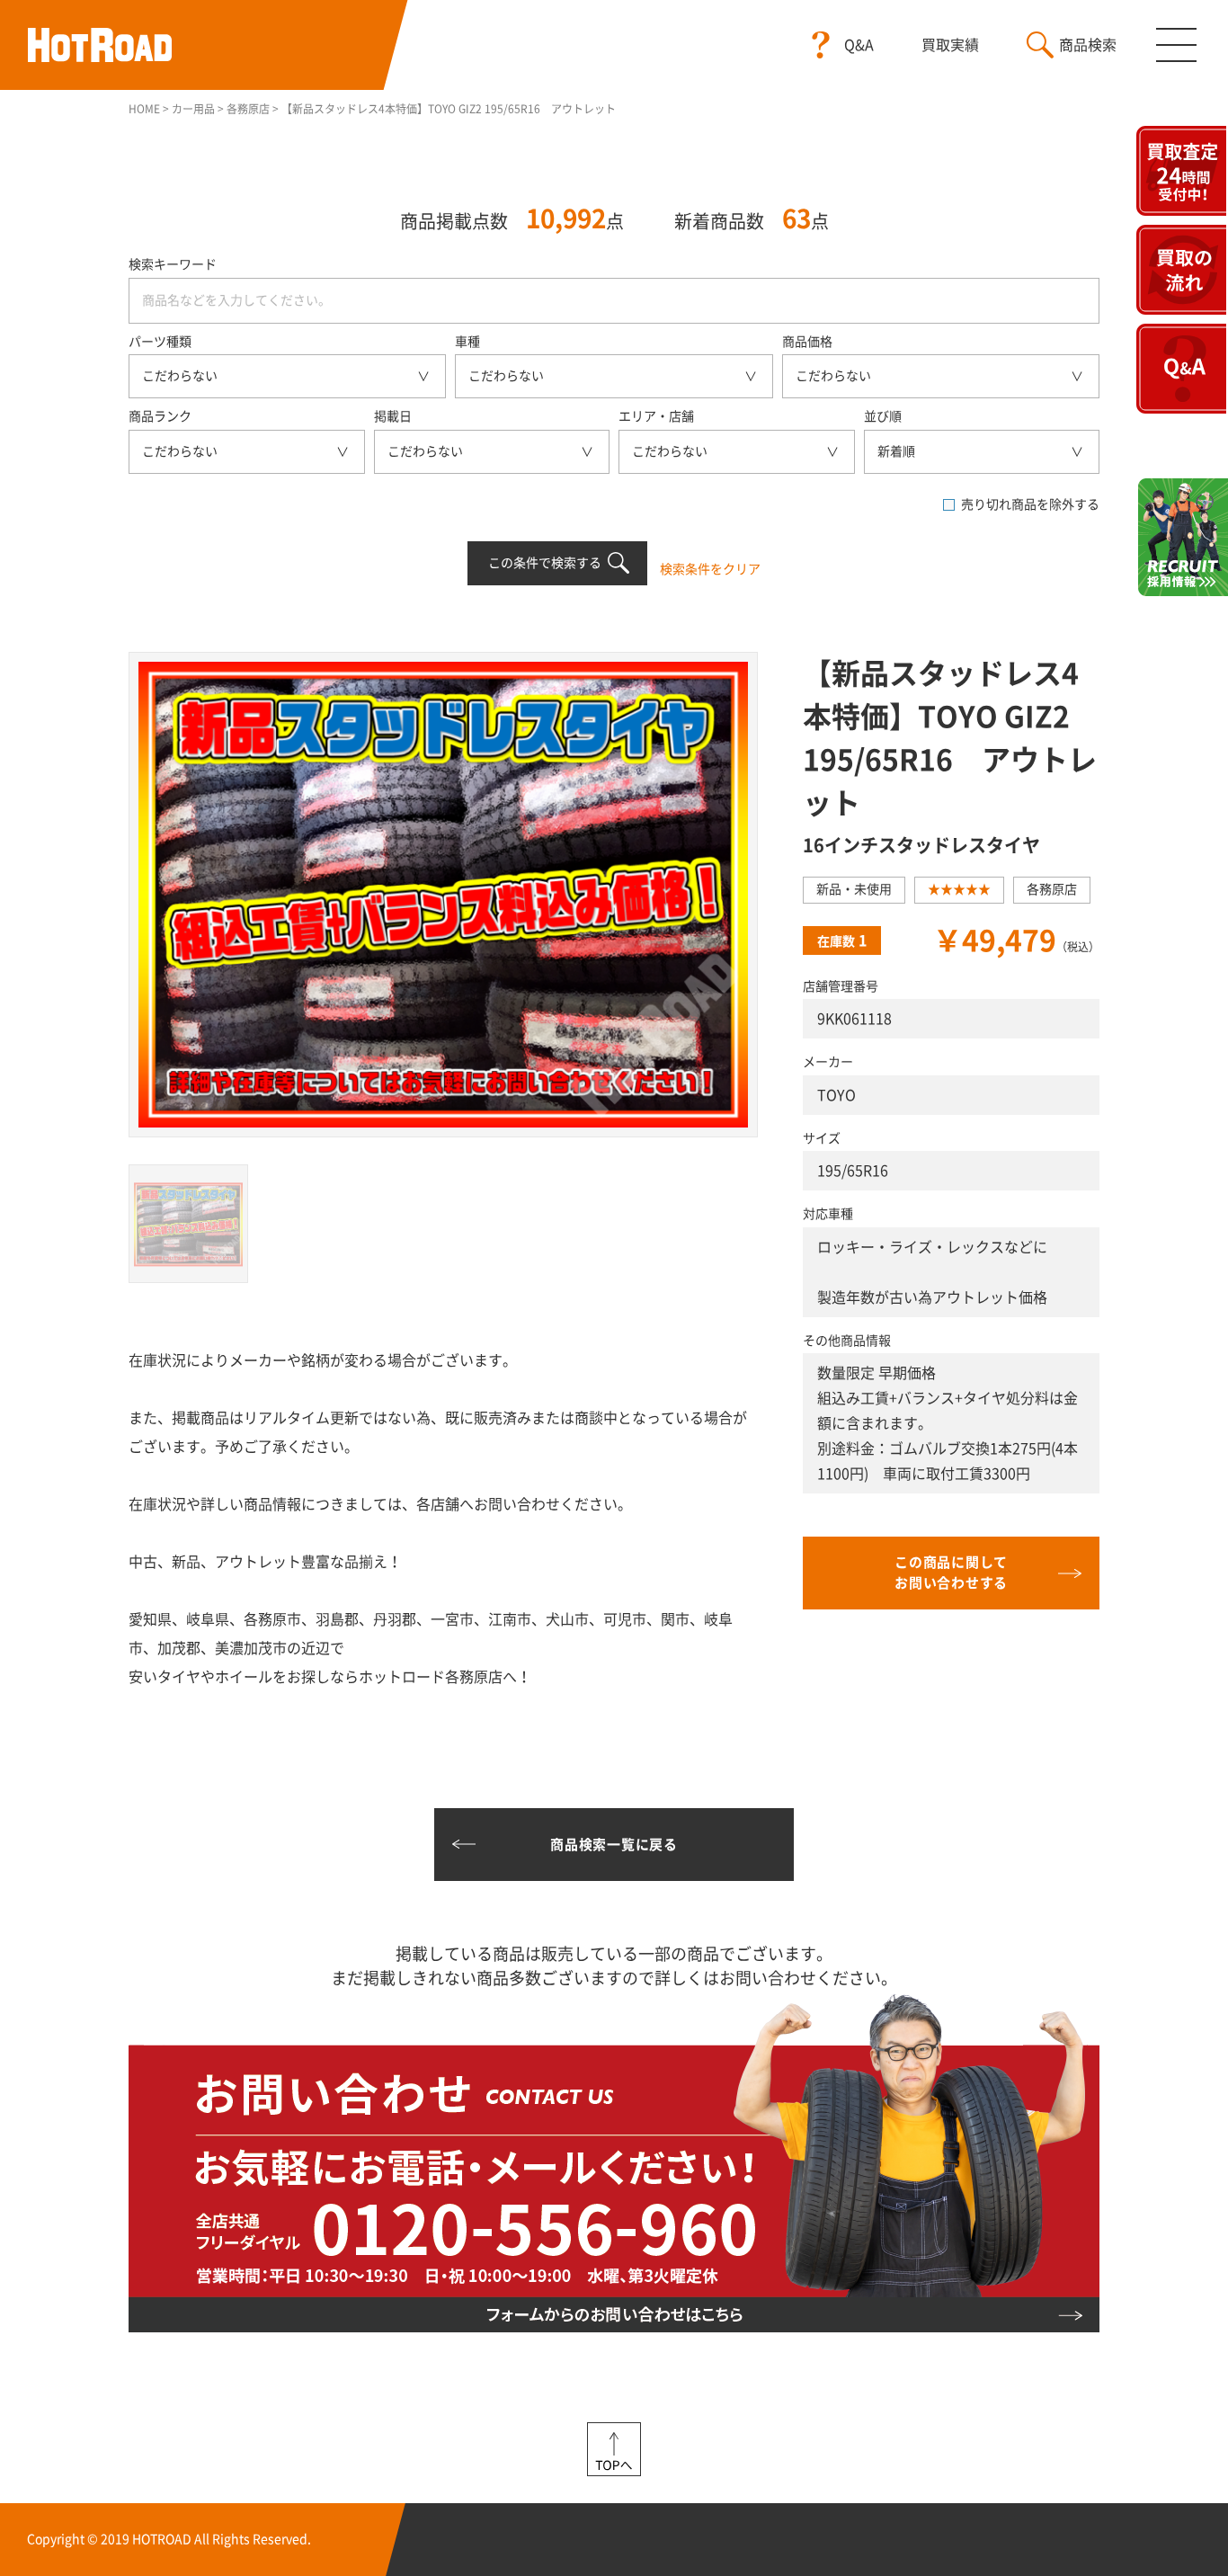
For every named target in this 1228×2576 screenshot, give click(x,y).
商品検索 (1088, 45)
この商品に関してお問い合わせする (951, 1573)
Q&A (859, 45)
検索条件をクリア (710, 569)
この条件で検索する (545, 563)
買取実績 (950, 45)
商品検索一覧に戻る (614, 1845)
